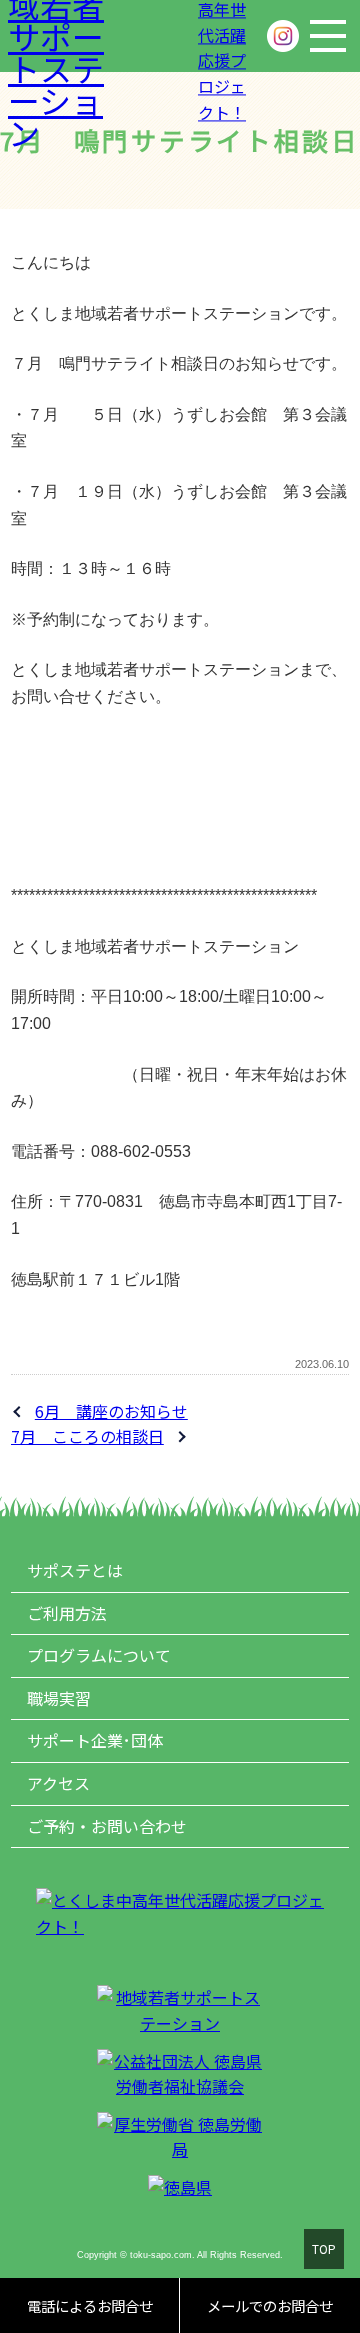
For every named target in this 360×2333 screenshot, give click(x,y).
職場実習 (59, 1698)
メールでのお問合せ (270, 2305)
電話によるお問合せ (90, 2305)
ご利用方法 (67, 1613)
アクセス (58, 1783)
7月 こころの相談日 (87, 1436)
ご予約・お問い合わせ (107, 1826)
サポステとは (75, 1570)
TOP (324, 2248)
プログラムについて (99, 1655)
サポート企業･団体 (95, 1740)
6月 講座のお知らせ (111, 1411)
